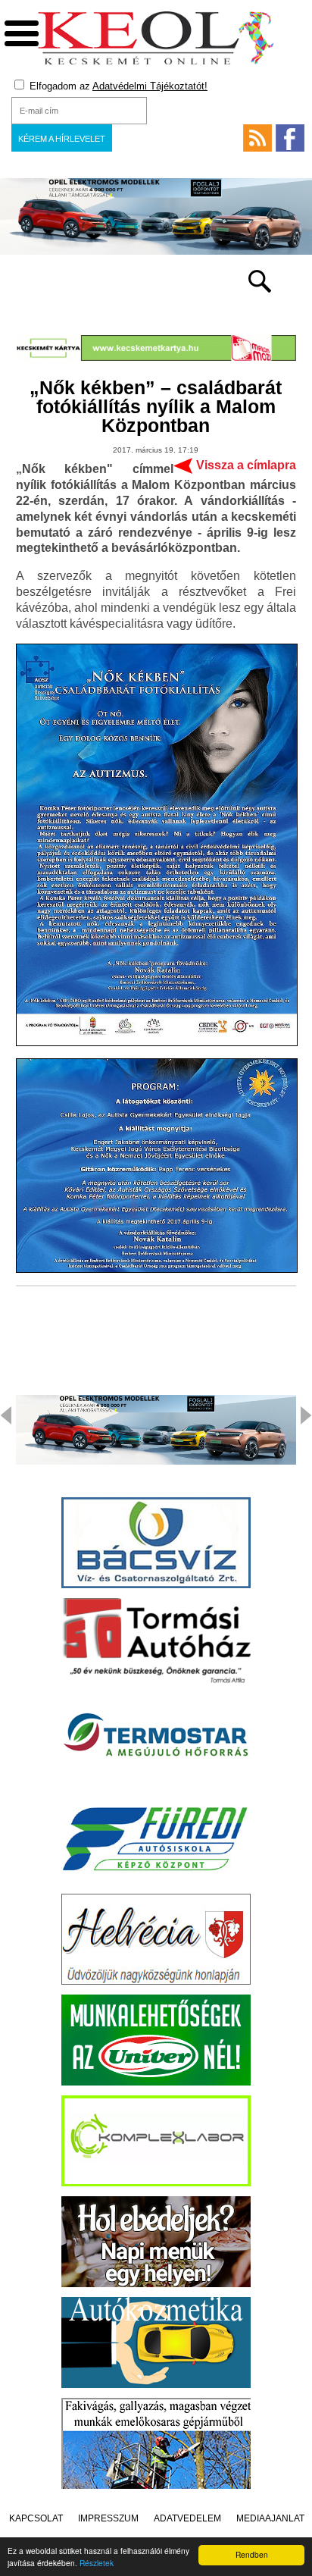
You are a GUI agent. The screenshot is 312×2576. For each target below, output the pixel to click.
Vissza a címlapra (246, 465)
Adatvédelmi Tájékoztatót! (150, 86)
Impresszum (108, 2518)
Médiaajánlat (270, 2518)
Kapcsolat (36, 2518)
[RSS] (257, 138)
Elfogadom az (117, 86)
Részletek (97, 2563)
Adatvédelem (187, 2518)
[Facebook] (290, 138)
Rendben (252, 2554)
